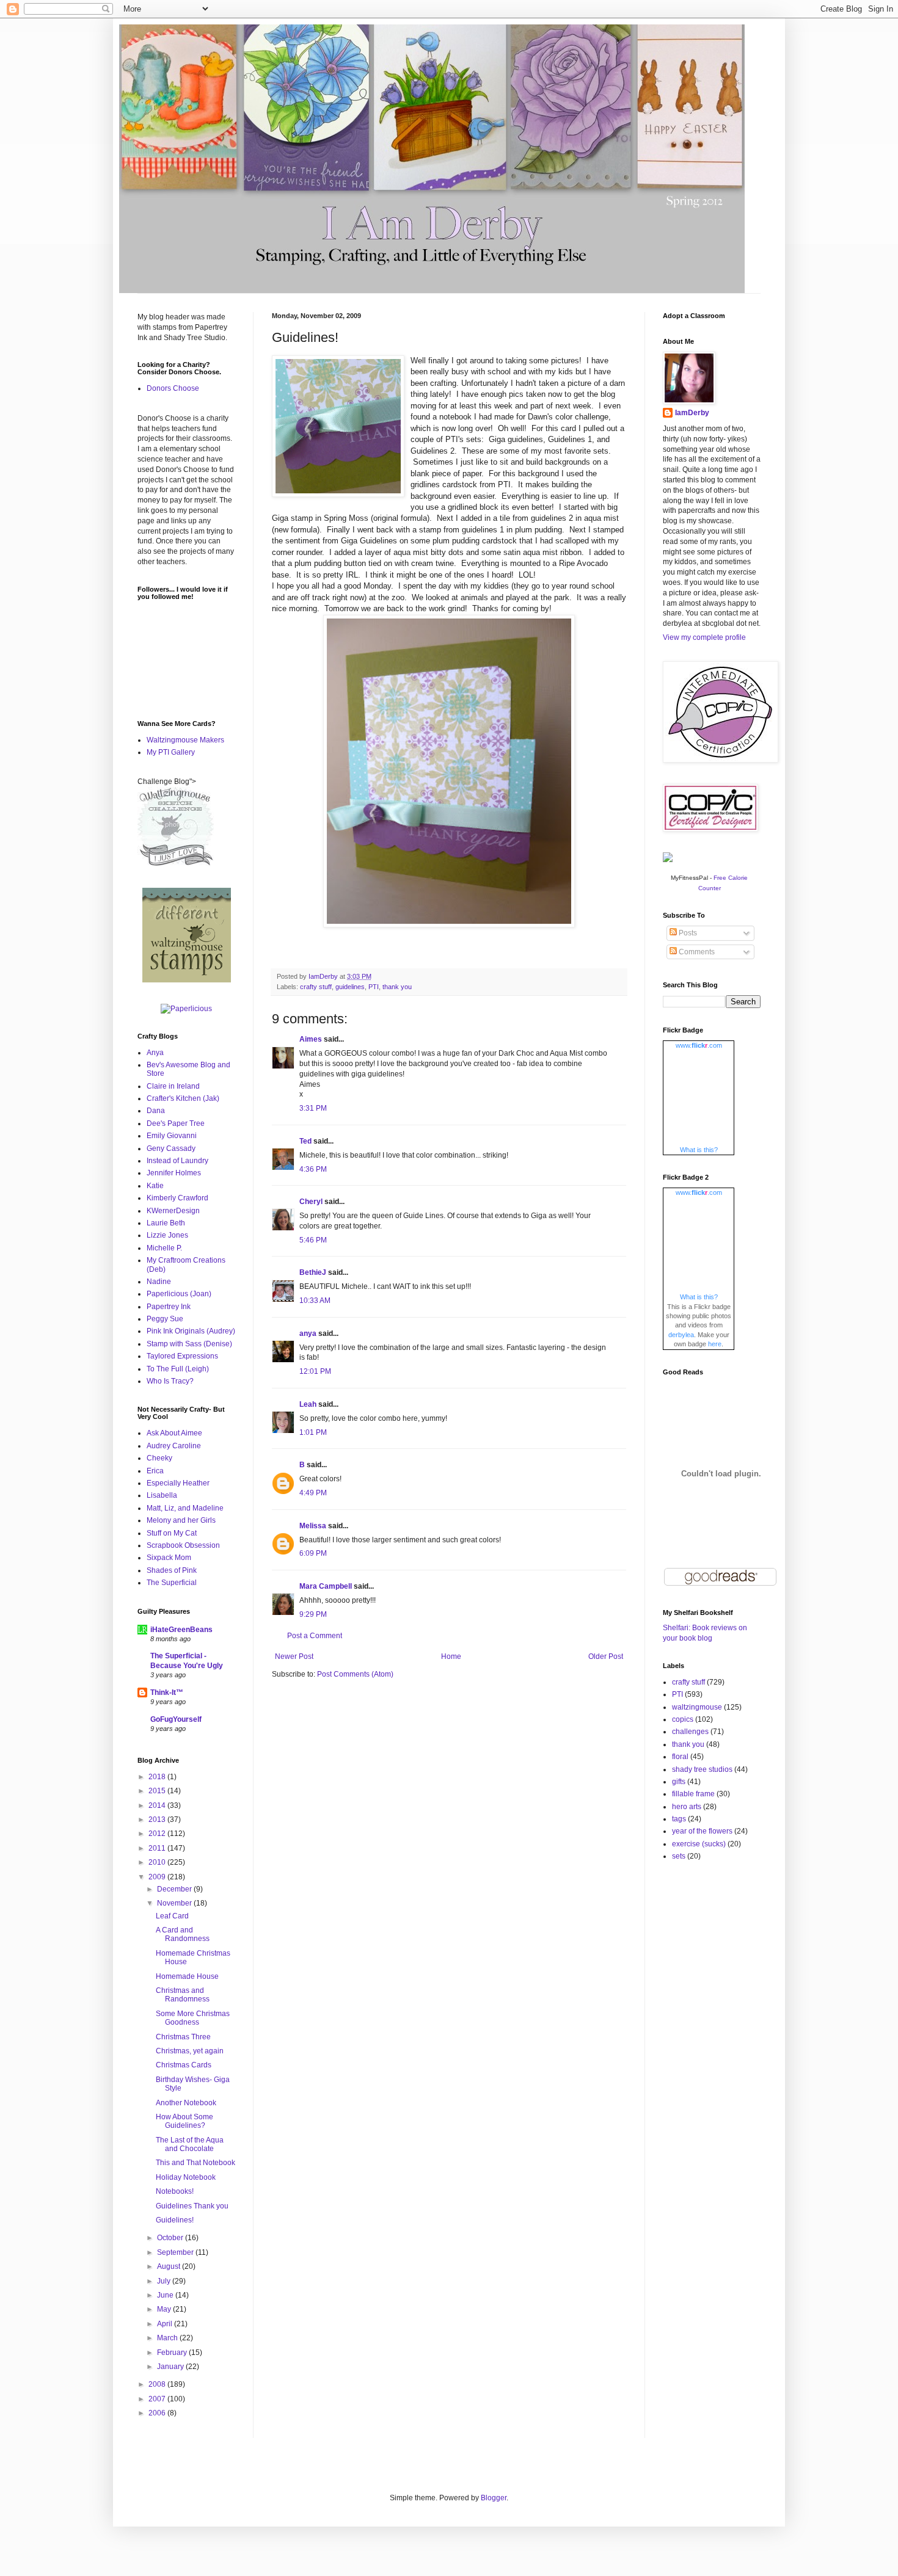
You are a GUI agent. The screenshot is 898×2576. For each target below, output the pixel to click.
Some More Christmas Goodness (193, 2018)
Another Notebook (186, 2103)
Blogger (494, 2498)
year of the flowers (702, 1831)
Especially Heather (178, 1483)
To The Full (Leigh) (178, 1369)
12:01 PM (315, 1371)
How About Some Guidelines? (184, 2121)
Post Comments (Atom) (355, 1674)
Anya (155, 1053)
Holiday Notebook (186, 2177)
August (170, 2266)
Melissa (313, 1526)
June (166, 2295)
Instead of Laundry (177, 1161)
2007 (158, 2399)
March (168, 2338)
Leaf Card (172, 1916)
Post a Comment (315, 1636)
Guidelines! (175, 2220)
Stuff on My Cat (172, 1533)
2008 (158, 2384)
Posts (687, 933)
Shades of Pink (172, 1570)
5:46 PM (313, 1240)
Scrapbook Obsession (183, 1545)
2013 (158, 1820)
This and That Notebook (195, 2163)
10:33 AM (315, 1301)
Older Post (606, 1656)
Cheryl (311, 1202)
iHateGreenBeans (181, 1630)
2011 (158, 1848)
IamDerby (692, 413)
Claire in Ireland (173, 1086)
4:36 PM (313, 1169)
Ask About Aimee (174, 1433)
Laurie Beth (166, 1223)
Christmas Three (183, 2037)
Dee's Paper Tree (176, 1123)
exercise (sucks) (699, 1844)
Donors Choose (173, 388)
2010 (158, 1862)
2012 (158, 1834)
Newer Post (294, 1656)
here (715, 1344)
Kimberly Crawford (177, 1198)
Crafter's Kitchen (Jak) (183, 1098)
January (171, 2367)
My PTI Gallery (171, 752)
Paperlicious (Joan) (179, 1294)
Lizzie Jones (167, 1235)
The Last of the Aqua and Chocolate (190, 2144)
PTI (374, 987)
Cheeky (159, 1458)
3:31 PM (313, 1108)
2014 (158, 1805)
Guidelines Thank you (192, 2206)
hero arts (687, 1807)
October (171, 2238)
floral (680, 1757)
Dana (156, 1111)
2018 (158, 1777)
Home (451, 1656)
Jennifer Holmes (174, 1173)
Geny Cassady (171, 1148)
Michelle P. (164, 1248)
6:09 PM (313, 1553)
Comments (696, 952)
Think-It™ (167, 1693)
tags (679, 1819)
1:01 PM (313, 1432)
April (166, 2324)
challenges (690, 1732)
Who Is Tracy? (170, 1381)
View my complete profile (704, 637)
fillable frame (693, 1794)
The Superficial (172, 1583)
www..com (699, 1045)
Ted (305, 1141)
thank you (397, 987)
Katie (155, 1186)
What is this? (699, 1150)
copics (683, 1719)
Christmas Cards (184, 2065)
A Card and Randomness (183, 1934)
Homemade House (187, 1976)
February (173, 2353)
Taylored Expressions (182, 1356)
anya (308, 1333)
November (175, 1903)
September (176, 2252)
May (165, 2309)
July (165, 2281)
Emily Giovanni (172, 1136)
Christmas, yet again (190, 2051)
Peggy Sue (165, 1319)
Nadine (159, 1282)
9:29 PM (313, 1614)
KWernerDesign (173, 1211)
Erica (155, 1471)
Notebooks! (175, 2191)
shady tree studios (702, 1769)
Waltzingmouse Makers (185, 740)
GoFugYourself (176, 1719)
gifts (679, 1782)
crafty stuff (316, 987)
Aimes (311, 1039)
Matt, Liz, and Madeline (185, 1508)
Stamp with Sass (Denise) (189, 1344)
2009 (158, 1877)
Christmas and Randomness (183, 1995)
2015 (158, 1791)
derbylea (681, 1335)
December (175, 1889)
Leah (308, 1404)
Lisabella (162, 1495)
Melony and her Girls (181, 1520)
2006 (158, 2413)
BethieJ (313, 1272)
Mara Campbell (326, 1586)
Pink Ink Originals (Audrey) (191, 1331)
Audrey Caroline (174, 1446)
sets (679, 1856)
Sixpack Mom (169, 1558)
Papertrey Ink (169, 1307)
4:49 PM (313, 1493)
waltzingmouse (697, 1707)
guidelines (350, 987)
